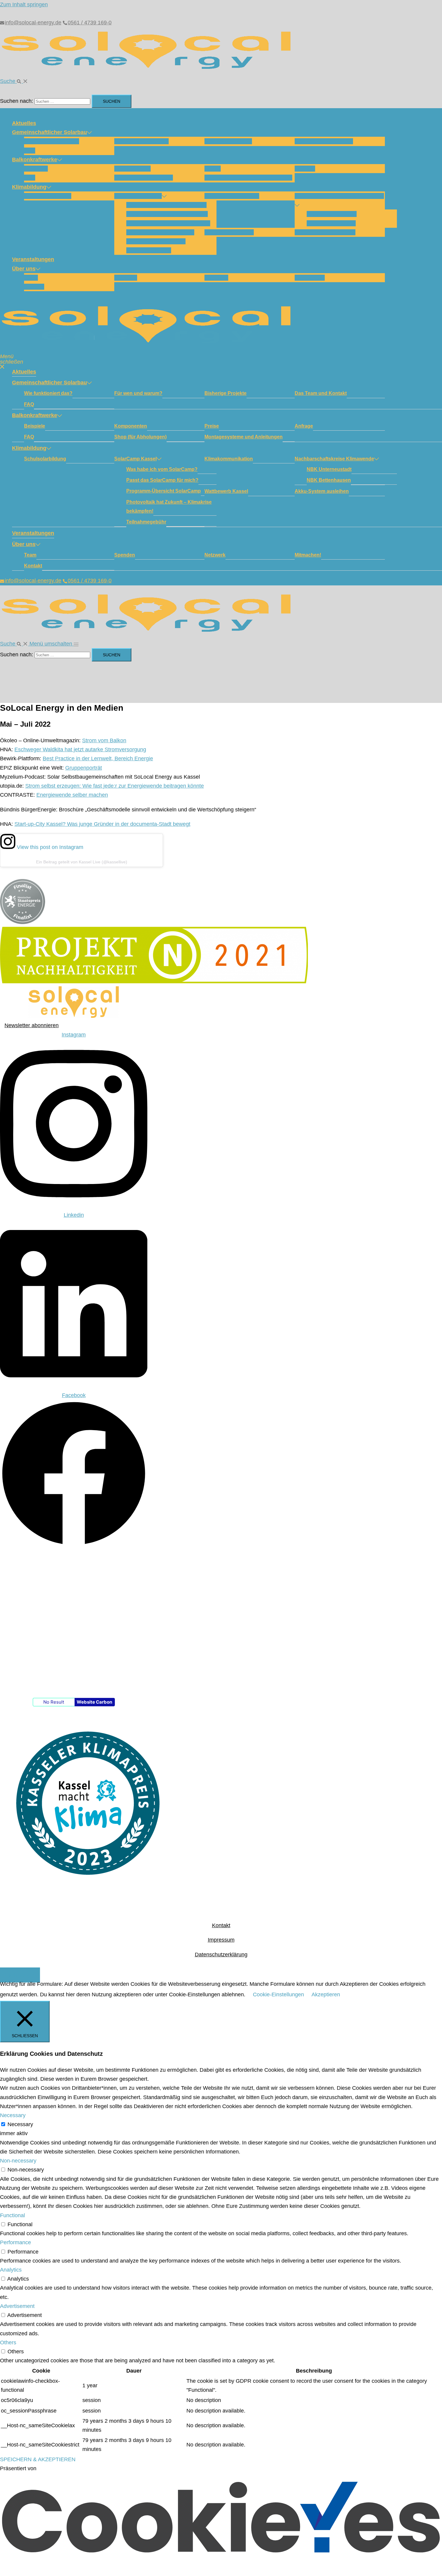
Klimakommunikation (232, 196)
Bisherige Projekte (228, 141)
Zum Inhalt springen (24, 5)
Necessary (20, 2124)
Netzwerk (216, 278)
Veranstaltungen (33, 259)
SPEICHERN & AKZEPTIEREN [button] (38, 2459)
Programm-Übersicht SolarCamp (168, 223)
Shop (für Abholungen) (144, 178)
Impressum (221, 1940)
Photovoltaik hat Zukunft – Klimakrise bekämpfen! (169, 507)
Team (31, 278)
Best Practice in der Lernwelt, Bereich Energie (98, 758)
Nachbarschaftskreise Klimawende (339, 196)
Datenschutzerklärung (221, 1955)
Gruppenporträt (84, 768)
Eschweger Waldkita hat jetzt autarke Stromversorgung (80, 749)
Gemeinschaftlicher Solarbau (49, 132)
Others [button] (8, 2343)
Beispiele (36, 169)
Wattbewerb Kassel (229, 232)
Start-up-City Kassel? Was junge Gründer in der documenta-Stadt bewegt (102, 824)
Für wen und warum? (141, 141)
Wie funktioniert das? (52, 141)
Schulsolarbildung (48, 196)
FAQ (30, 151)
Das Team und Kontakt (324, 141)
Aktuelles (24, 123)
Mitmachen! (310, 278)
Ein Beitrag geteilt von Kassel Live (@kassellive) (82, 862)
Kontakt (34, 287)
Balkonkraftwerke (35, 160)
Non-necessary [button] (18, 2161)
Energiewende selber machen (72, 795)
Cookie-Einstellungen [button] (278, 1995)
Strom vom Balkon (104, 740)
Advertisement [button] (17, 2306)
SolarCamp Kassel (138, 196)
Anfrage (305, 169)
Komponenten (132, 169)
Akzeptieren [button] (326, 1995)
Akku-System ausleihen (325, 232)
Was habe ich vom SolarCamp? (166, 205)
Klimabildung (29, 187)
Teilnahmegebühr (149, 250)
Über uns (24, 269)
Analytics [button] (11, 2270)
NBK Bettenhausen (331, 223)
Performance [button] (15, 2242)
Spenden (126, 278)
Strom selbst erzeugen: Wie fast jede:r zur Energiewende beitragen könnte (115, 786)
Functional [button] (12, 2215)
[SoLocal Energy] (150, 72)
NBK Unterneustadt (332, 214)
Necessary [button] (13, 2115)
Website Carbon (94, 1702)
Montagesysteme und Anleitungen (248, 178)
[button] (14, 81)
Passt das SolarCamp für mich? (167, 214)
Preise (213, 169)
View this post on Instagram (49, 847)
